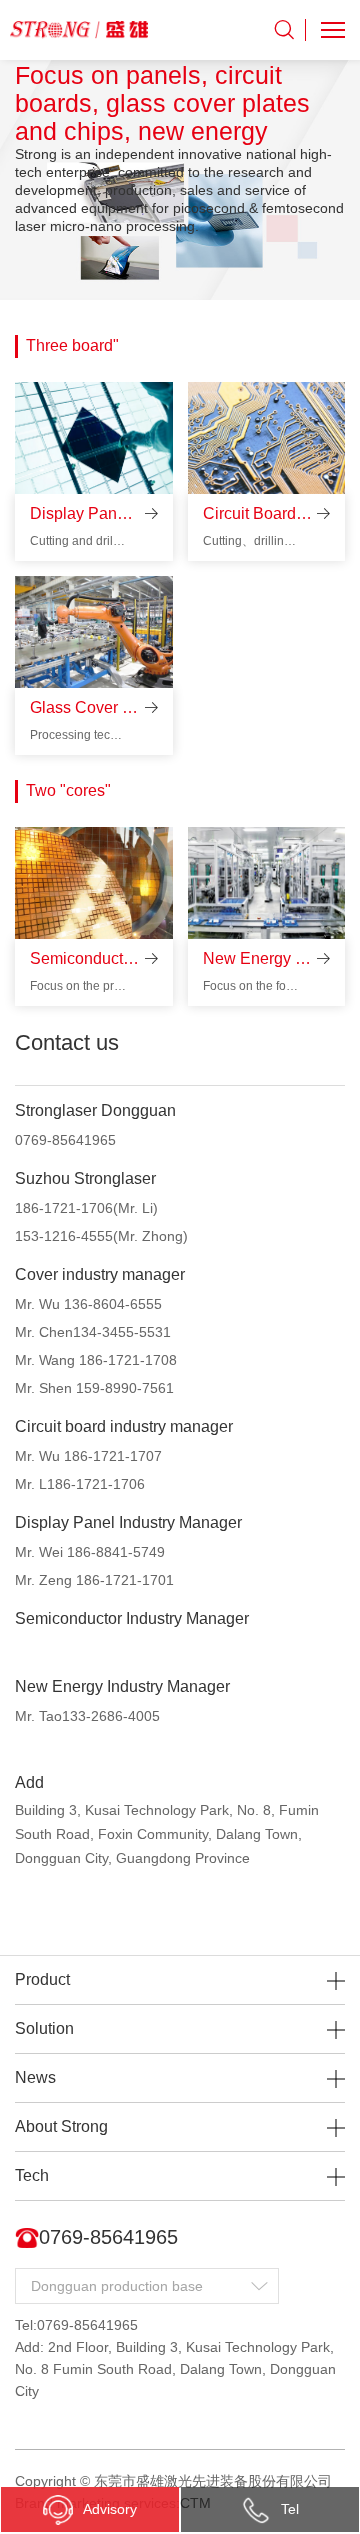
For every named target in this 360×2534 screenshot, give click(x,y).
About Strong (61, 2126)
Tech (32, 2175)
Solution (44, 2028)
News (35, 2077)
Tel (290, 2509)
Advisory (110, 2509)
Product (42, 1979)
